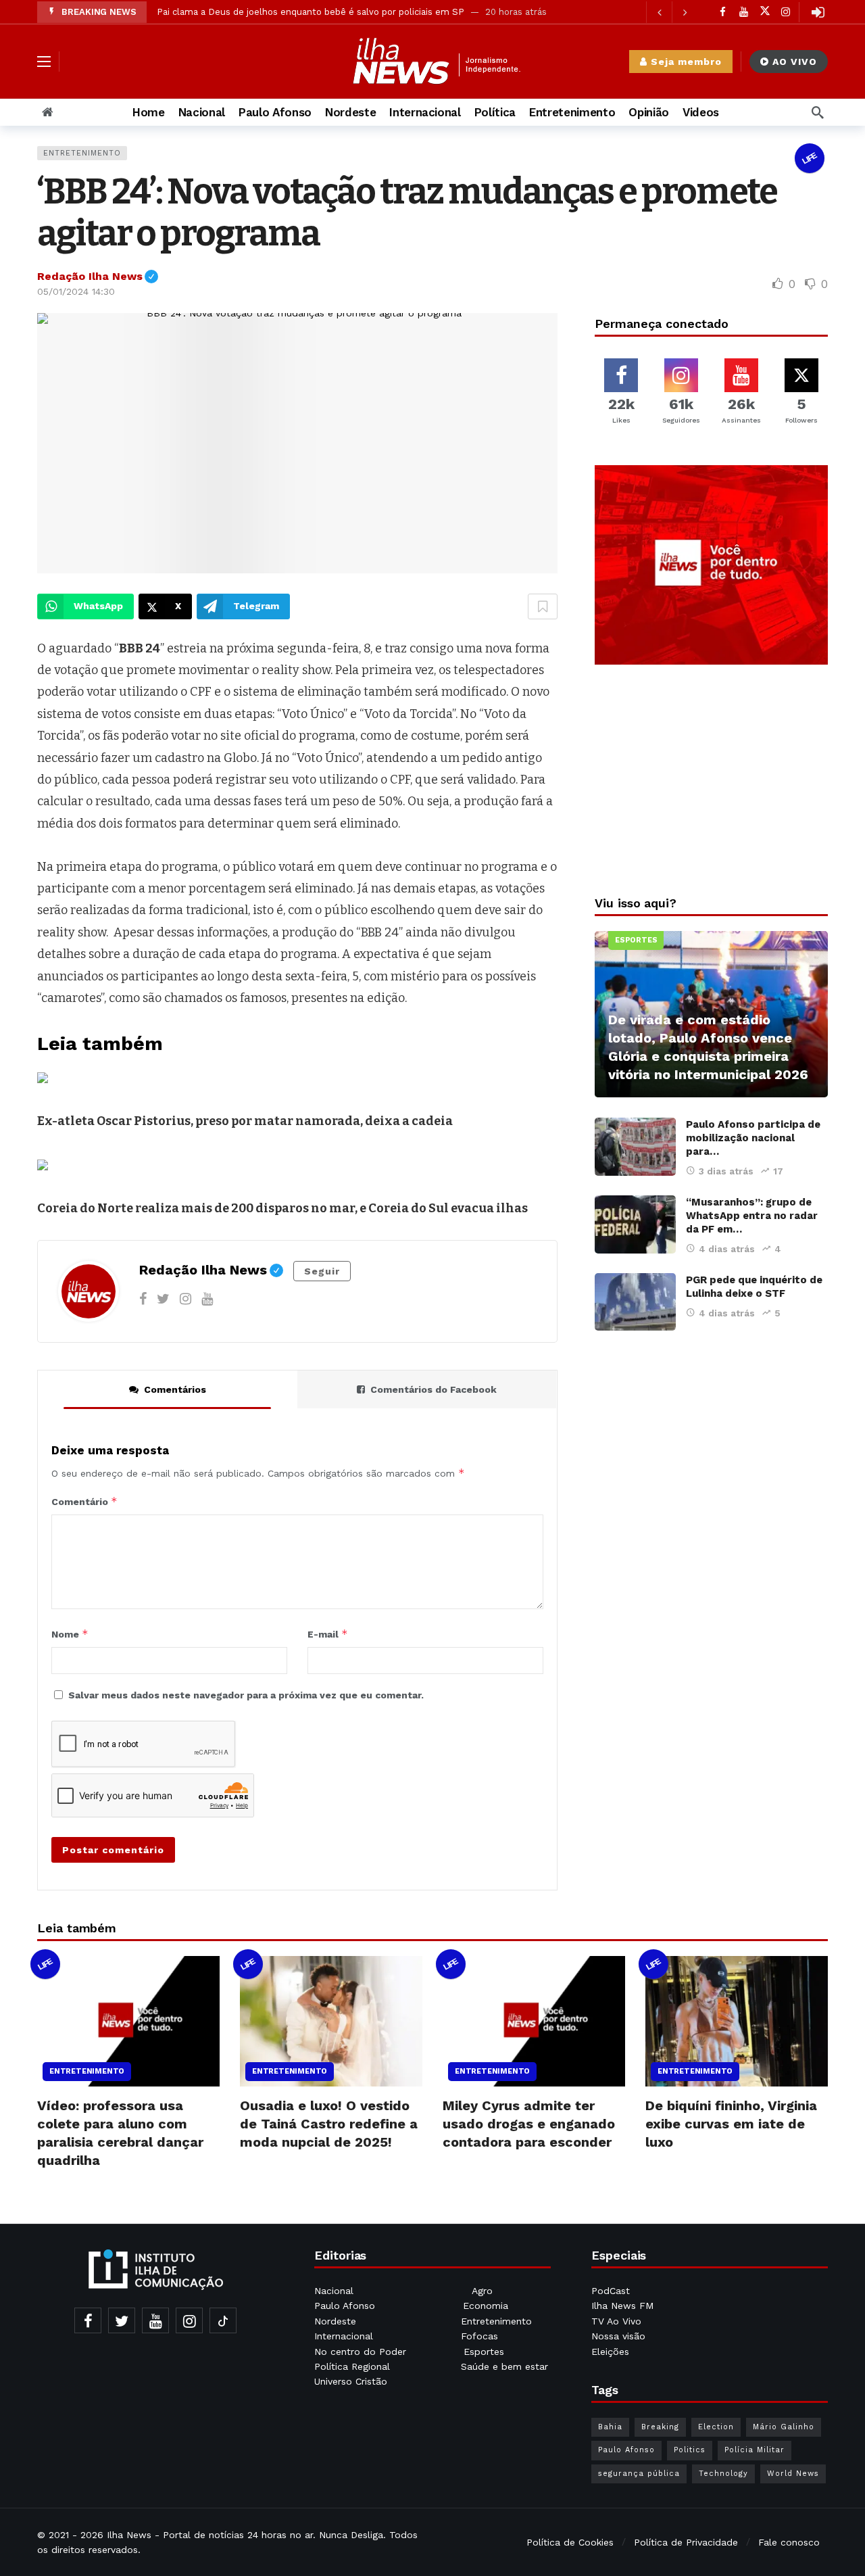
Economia (486, 2306)
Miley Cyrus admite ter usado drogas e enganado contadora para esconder (529, 2124)
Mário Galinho (784, 2427)
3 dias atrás (726, 1171)
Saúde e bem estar (504, 2366)
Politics (690, 2450)
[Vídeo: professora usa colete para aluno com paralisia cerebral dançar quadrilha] (128, 2021)
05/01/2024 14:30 (76, 291)
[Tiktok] (223, 2320)
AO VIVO (795, 62)
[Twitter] (163, 1299)
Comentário (84, 1501)
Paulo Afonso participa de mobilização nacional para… (753, 1138)
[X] (765, 12)
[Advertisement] (712, 776)
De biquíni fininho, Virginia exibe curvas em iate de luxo (731, 2124)
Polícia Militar (755, 2450)
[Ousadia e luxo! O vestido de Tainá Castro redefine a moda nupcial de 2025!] (331, 2021)
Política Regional (354, 2366)
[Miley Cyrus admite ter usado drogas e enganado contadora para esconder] (534, 2021)
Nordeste (337, 2321)
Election (716, 2427)
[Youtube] (744, 12)
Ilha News (129, 2535)
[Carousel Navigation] (672, 12)
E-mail (328, 1634)
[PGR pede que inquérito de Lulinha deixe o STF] (635, 1302)
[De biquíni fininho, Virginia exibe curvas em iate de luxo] (737, 2021)
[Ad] (711, 565)
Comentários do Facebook (434, 1389)
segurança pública (639, 2474)
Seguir (322, 1271)
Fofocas (479, 2336)
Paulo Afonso (345, 2306)
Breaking (660, 2427)
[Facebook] (723, 12)
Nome (70, 1634)
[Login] (818, 12)
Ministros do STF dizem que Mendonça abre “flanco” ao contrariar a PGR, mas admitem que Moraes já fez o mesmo (406, 12)
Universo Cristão (351, 2381)
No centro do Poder (360, 2352)
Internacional (345, 2336)
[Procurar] (818, 112)
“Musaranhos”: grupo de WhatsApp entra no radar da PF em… (752, 1216)
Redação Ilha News (98, 276)
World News (793, 2474)
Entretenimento (82, 153)
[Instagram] (786, 12)
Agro (482, 2291)
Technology (723, 2474)
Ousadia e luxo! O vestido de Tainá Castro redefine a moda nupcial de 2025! (329, 2124)
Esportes (636, 940)
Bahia (610, 2427)
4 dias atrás (727, 1249)
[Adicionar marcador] (543, 606)
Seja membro (686, 62)
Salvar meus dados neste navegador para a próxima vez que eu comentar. (246, 1695)
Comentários (175, 1389)
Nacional (334, 2291)
